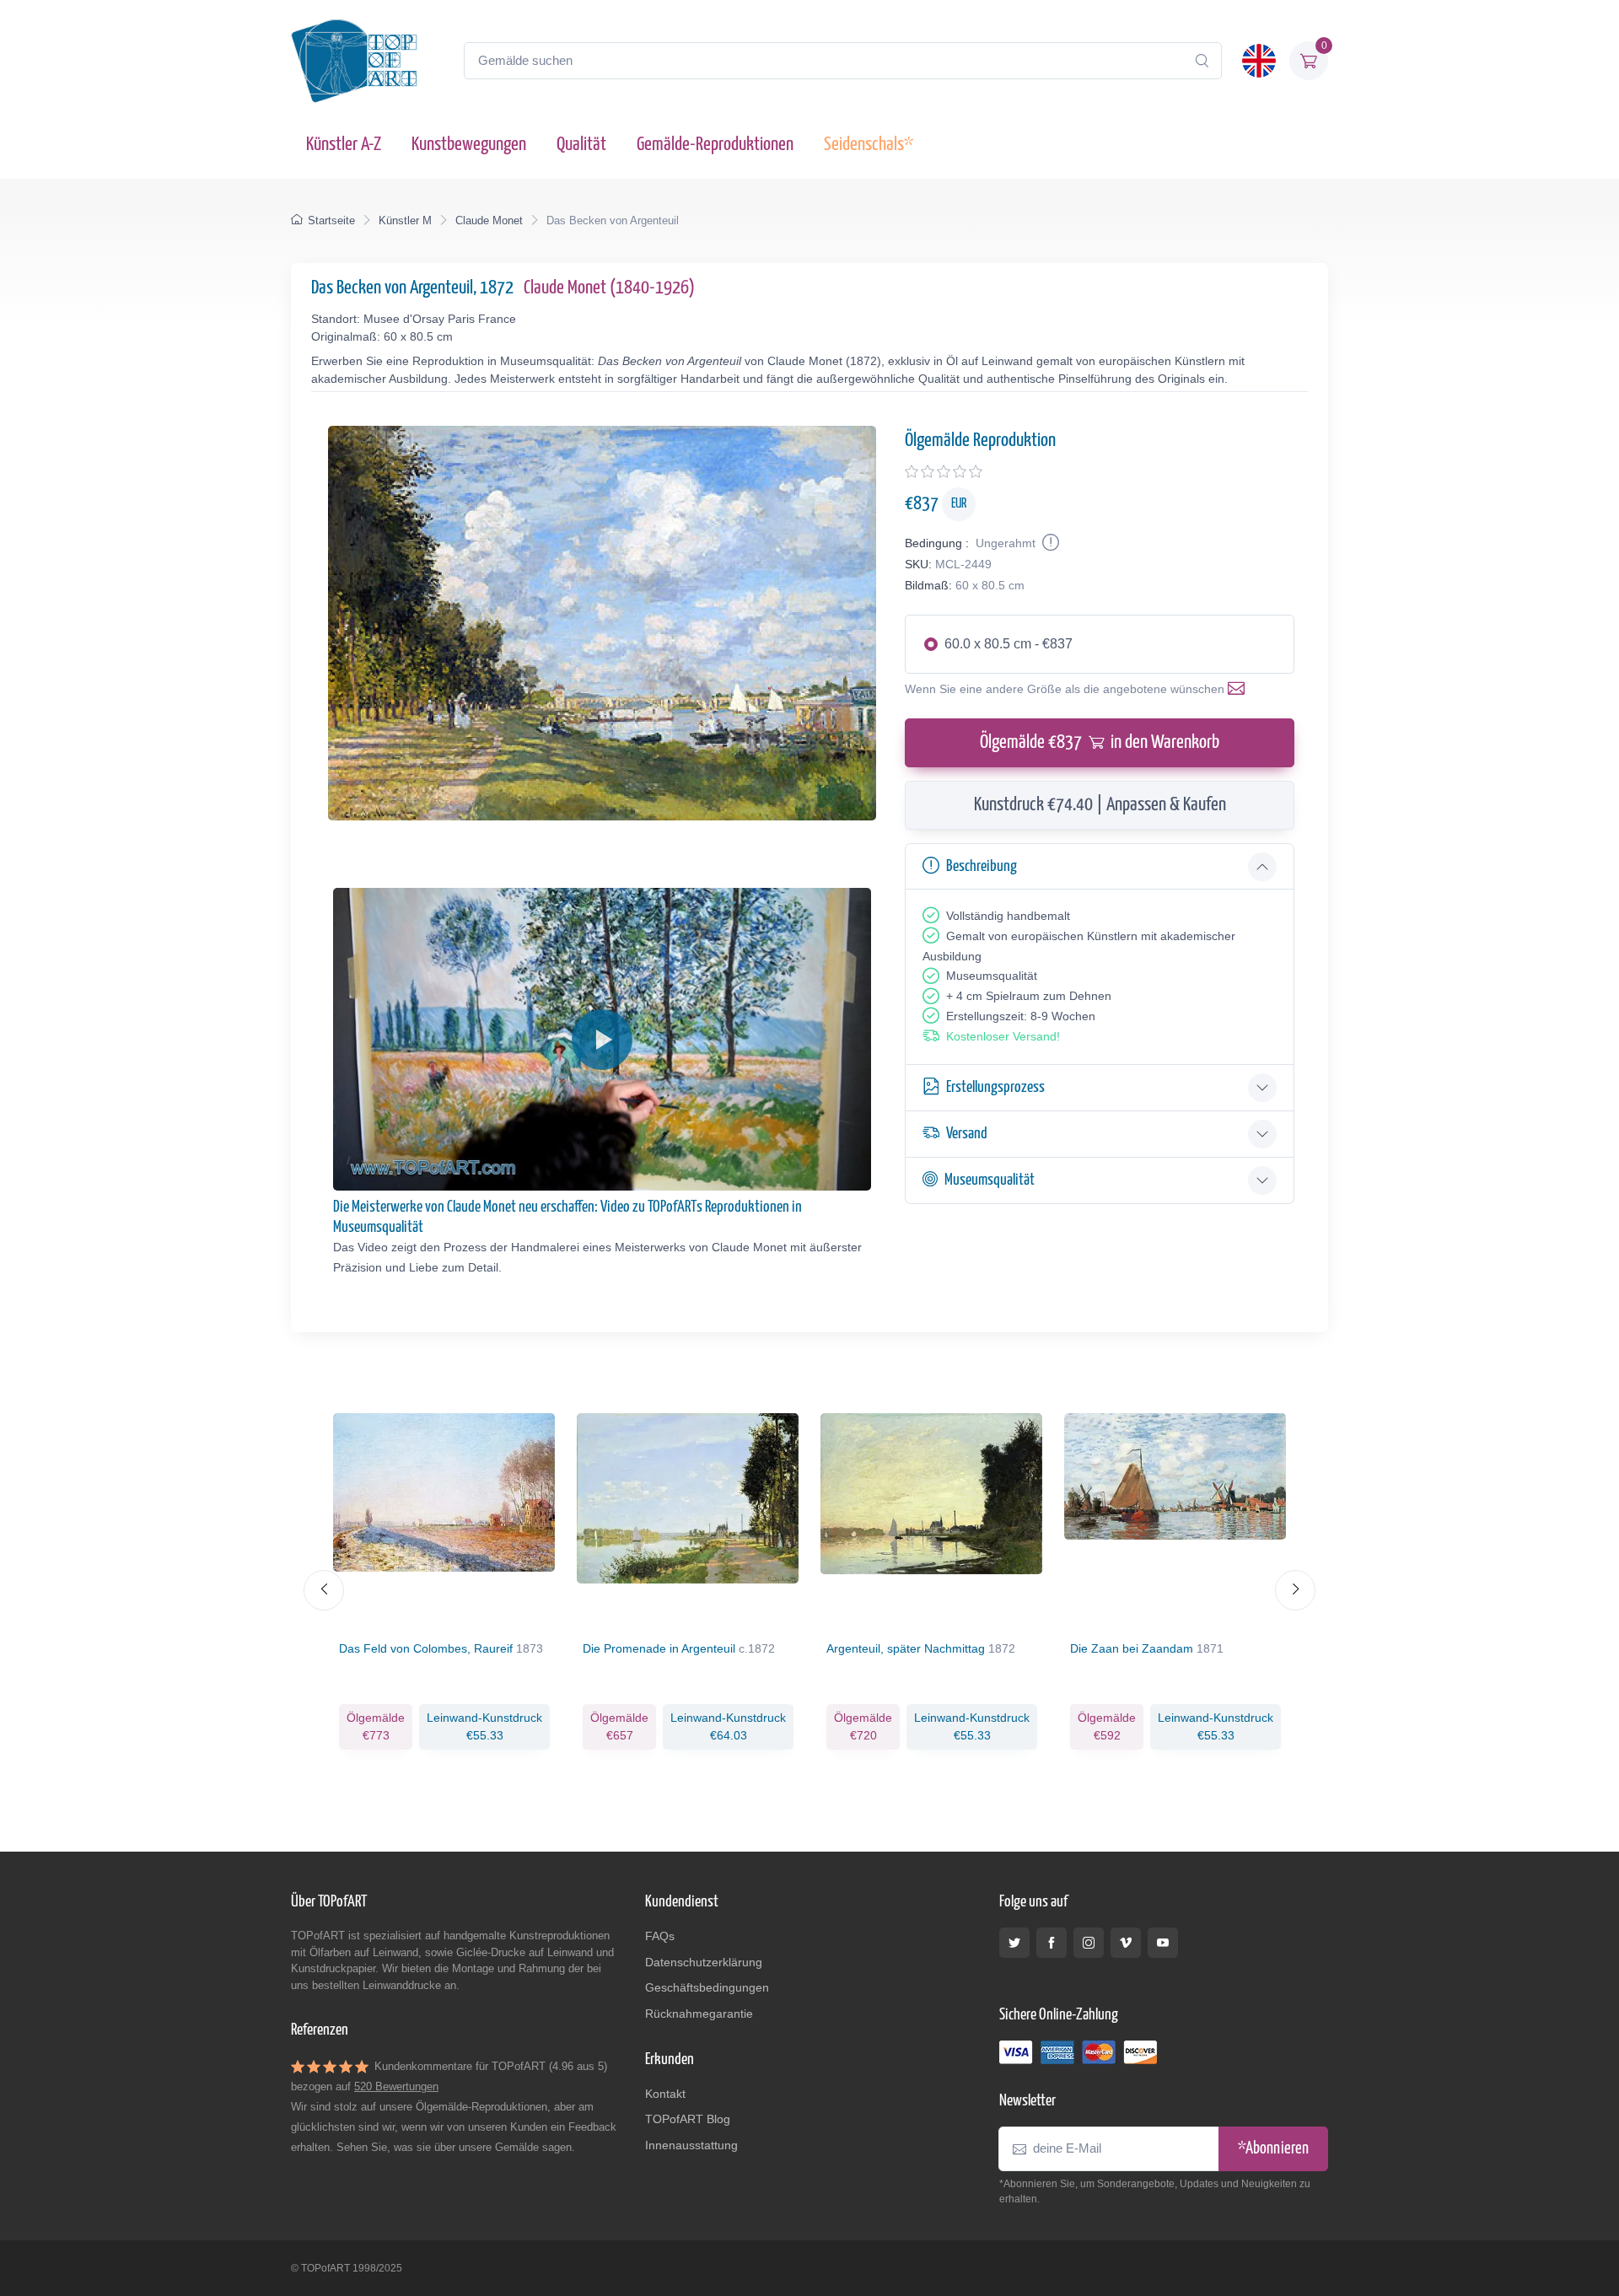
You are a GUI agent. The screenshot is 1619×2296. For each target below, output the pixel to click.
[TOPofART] (354, 61)
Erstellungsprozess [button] (995, 1087)
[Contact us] (1240, 689)
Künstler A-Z (344, 145)
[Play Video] (602, 1040)
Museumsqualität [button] (990, 1180)
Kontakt (665, 2094)
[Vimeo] (1126, 1943)
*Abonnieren (1273, 2149)
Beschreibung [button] (982, 866)
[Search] (1202, 61)
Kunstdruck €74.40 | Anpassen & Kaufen (1100, 805)
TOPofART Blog (688, 2119)
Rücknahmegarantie (699, 2014)
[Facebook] (1052, 1943)
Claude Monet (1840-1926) (609, 288)
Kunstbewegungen (469, 145)
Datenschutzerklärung (704, 1962)
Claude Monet (489, 220)
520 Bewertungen (396, 2086)
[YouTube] (1163, 1943)
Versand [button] (967, 1134)
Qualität (581, 145)
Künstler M (405, 220)
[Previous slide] (324, 1590)
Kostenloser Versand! (1003, 1036)
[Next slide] (1295, 1590)
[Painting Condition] (1049, 543)
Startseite (331, 220)
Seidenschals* (869, 145)
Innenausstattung (691, 2145)
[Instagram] (1089, 1943)
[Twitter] (1014, 1943)
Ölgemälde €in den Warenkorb (1100, 742)
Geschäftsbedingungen (707, 1987)
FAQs (660, 1936)
